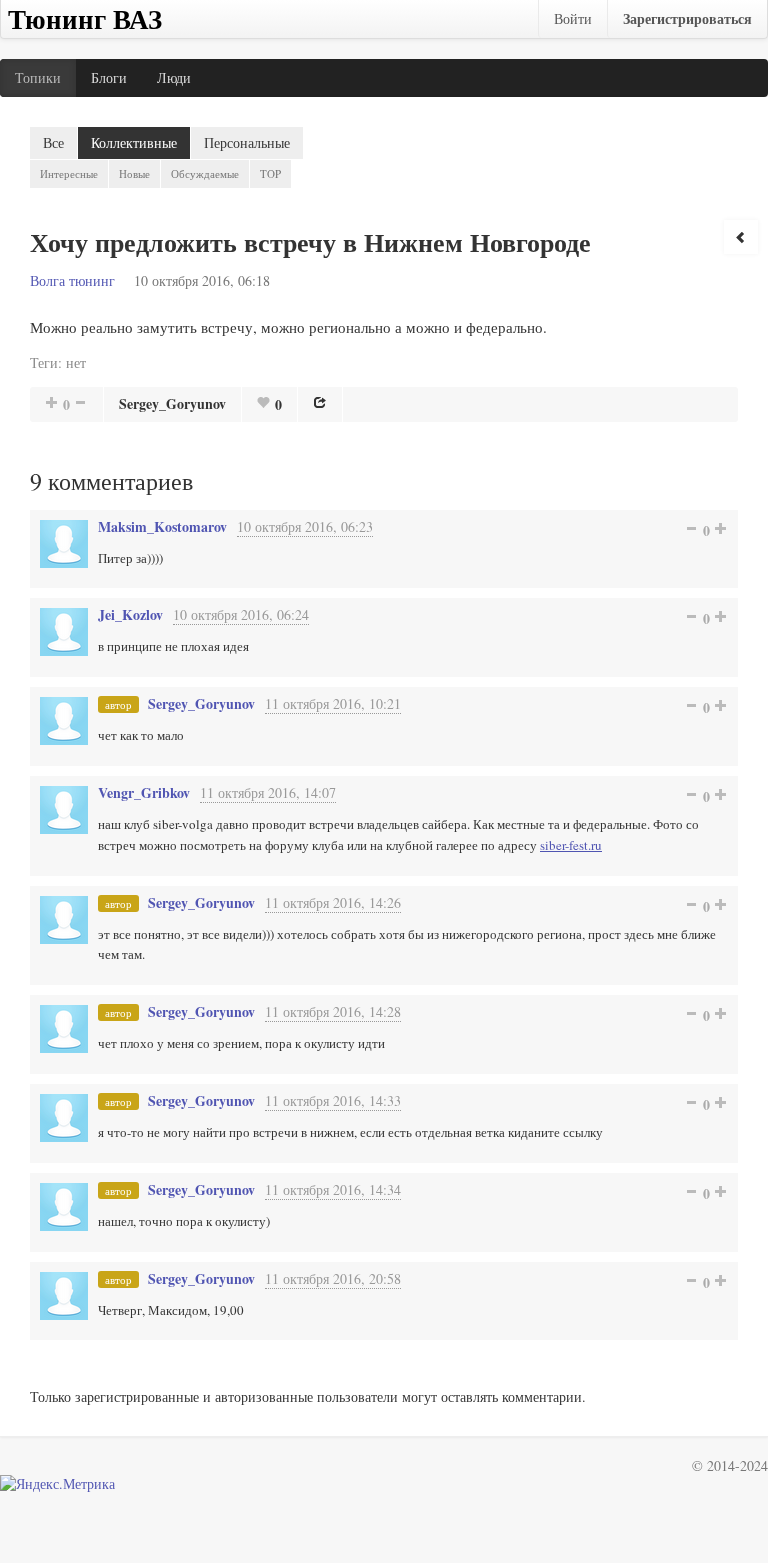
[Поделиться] (320, 402)
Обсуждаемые (205, 173)
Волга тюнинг (72, 280)
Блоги (109, 77)
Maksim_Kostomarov (162, 526)
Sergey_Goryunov (172, 403)
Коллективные (134, 142)
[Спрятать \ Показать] (741, 237)
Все (53, 142)
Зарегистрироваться (687, 18)
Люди (174, 77)
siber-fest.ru (571, 845)
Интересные (69, 173)
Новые (134, 173)
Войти (573, 18)
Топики (38, 77)
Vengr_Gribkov (144, 792)
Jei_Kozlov (130, 614)
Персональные (247, 142)
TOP (270, 173)
